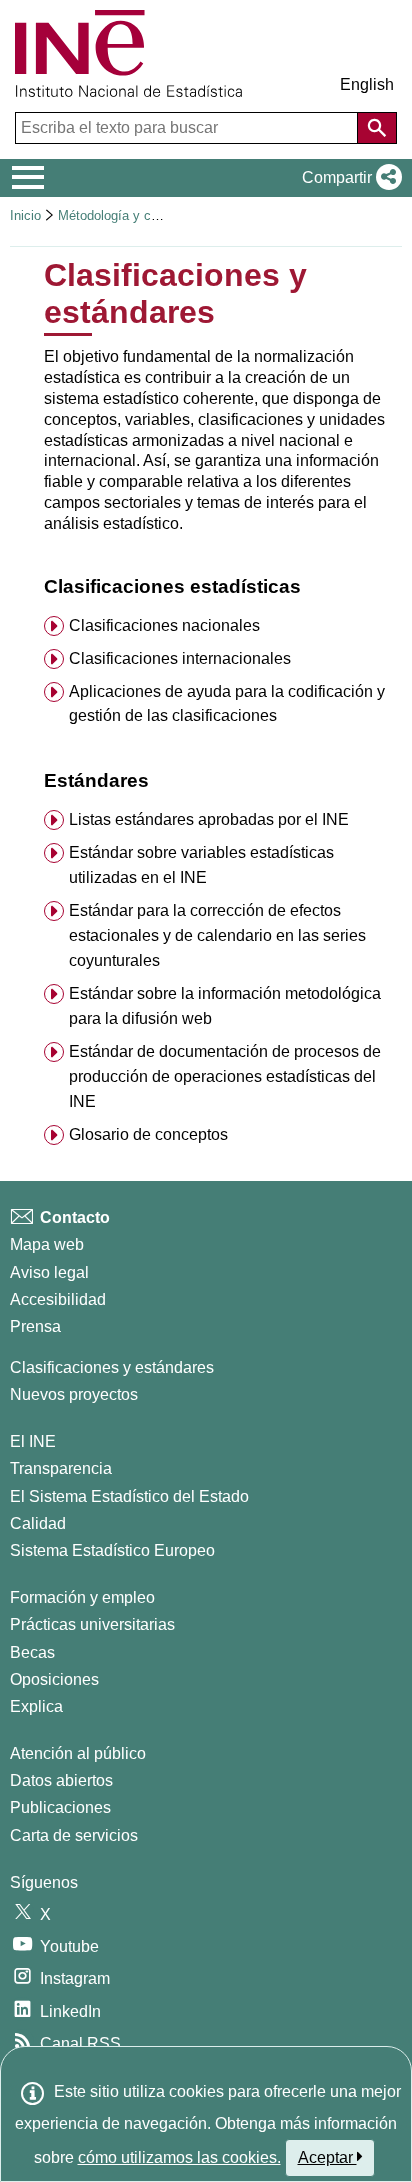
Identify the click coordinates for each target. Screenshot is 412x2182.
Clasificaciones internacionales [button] (180, 658)
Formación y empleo (82, 1597)
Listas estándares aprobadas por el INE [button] (209, 819)
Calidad (38, 1523)
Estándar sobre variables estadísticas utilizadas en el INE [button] (201, 865)
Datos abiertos (61, 1780)
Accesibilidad (58, 1299)
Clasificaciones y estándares (112, 1367)
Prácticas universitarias (92, 1624)
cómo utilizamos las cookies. (179, 2157)
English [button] (367, 84)
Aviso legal (49, 1272)
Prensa (35, 1326)
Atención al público (78, 1753)
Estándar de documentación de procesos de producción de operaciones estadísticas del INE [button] (225, 1076)
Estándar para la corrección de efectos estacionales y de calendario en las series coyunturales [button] (217, 935)
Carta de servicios (74, 1835)
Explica (36, 1706)
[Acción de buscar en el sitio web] (377, 128)
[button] (348, 178)
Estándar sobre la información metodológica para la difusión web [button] (225, 1006)
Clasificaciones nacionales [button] (164, 625)
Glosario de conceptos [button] (148, 1134)
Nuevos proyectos (74, 1394)
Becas (32, 1652)
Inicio (25, 215)
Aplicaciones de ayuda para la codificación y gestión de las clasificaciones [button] (227, 704)
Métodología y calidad (121, 215)
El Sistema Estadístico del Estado (129, 1496)
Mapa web (47, 1244)
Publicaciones (60, 1807)
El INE (33, 1441)
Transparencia (61, 1468)
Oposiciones (54, 1679)
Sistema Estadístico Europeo (112, 1550)
